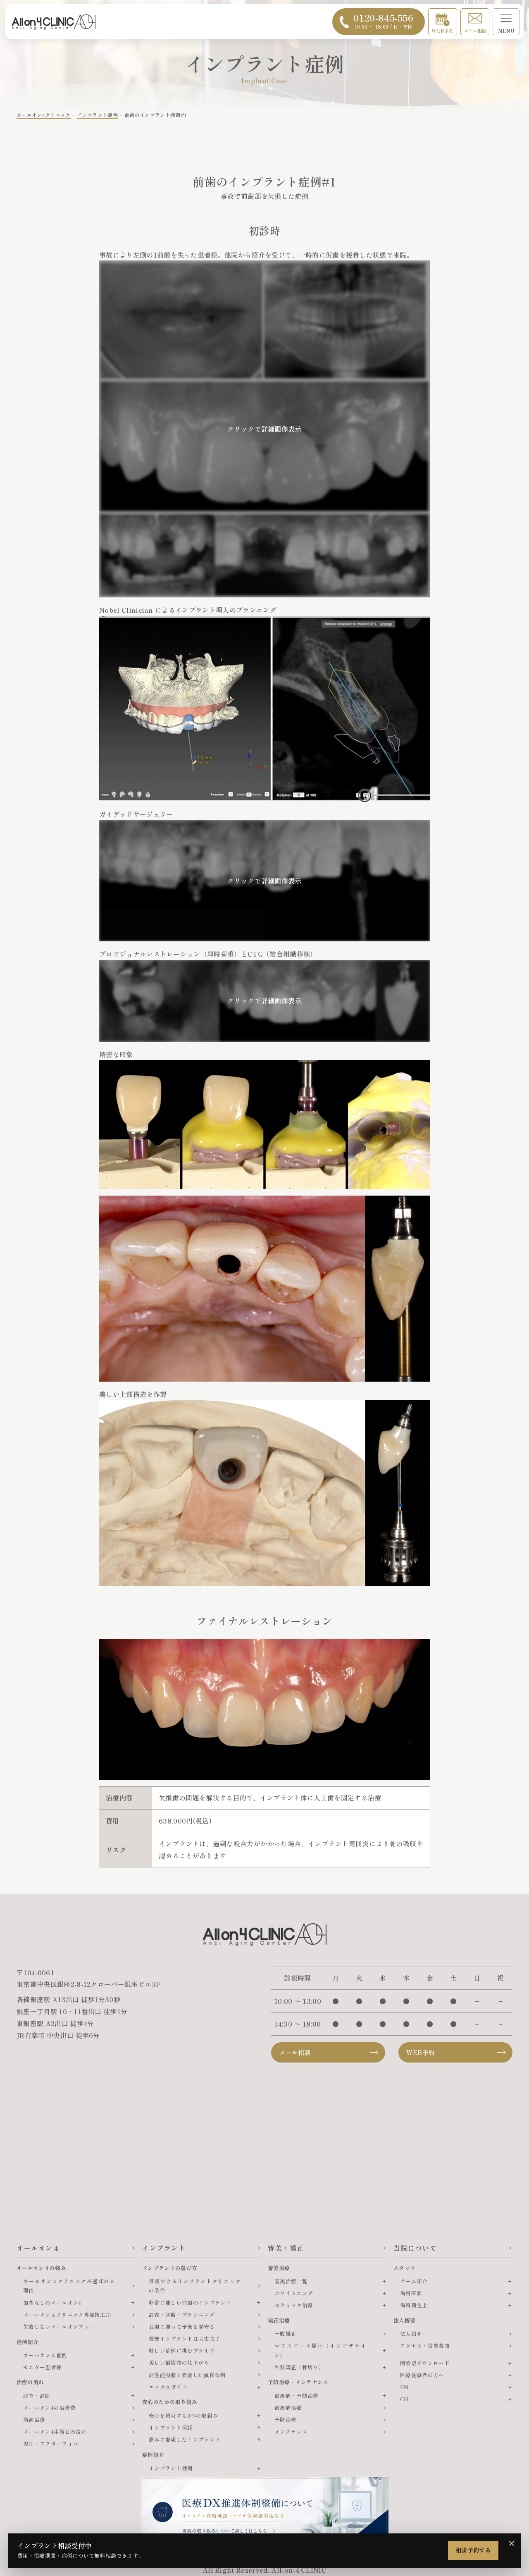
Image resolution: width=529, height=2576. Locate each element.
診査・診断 (37, 2396)
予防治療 (285, 2420)
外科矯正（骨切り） (299, 2367)
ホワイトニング (294, 2293)
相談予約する (473, 2550)
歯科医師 (411, 2293)
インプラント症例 (171, 2468)
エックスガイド (168, 2387)
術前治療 (34, 2420)
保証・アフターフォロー (54, 2443)
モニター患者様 (42, 2367)
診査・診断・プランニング (182, 2315)
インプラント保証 (171, 2427)
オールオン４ (38, 2248)
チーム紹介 (414, 2281)
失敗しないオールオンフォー (59, 2327)
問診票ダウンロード (425, 2363)
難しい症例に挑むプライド (182, 2350)
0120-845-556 (383, 20)
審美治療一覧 (291, 2281)
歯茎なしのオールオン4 (52, 2303)
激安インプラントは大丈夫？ (185, 2338)
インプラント (164, 2248)
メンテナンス (291, 2432)
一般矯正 (285, 2334)
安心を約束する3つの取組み (183, 2415)
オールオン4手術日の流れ (55, 2432)
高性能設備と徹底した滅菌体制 (187, 2375)
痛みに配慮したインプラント (185, 2439)
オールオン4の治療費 (49, 2408)
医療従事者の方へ (422, 2375)
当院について (415, 2248)
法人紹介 (411, 2334)
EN (404, 2387)
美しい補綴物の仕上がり (179, 2362)
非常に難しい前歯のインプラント (190, 2303)
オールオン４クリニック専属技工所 (67, 2315)
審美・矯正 (286, 2248)
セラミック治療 (294, 2305)
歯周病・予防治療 (297, 2396)
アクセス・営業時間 (425, 2346)
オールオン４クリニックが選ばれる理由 (69, 2286)
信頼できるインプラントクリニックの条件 (195, 2286)
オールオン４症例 (45, 2355)
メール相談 (475, 31)
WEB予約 (443, 31)
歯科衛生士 (414, 2305)
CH (404, 2399)
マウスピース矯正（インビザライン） (320, 2350)
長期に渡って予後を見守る (182, 2327)
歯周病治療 (288, 2408)
